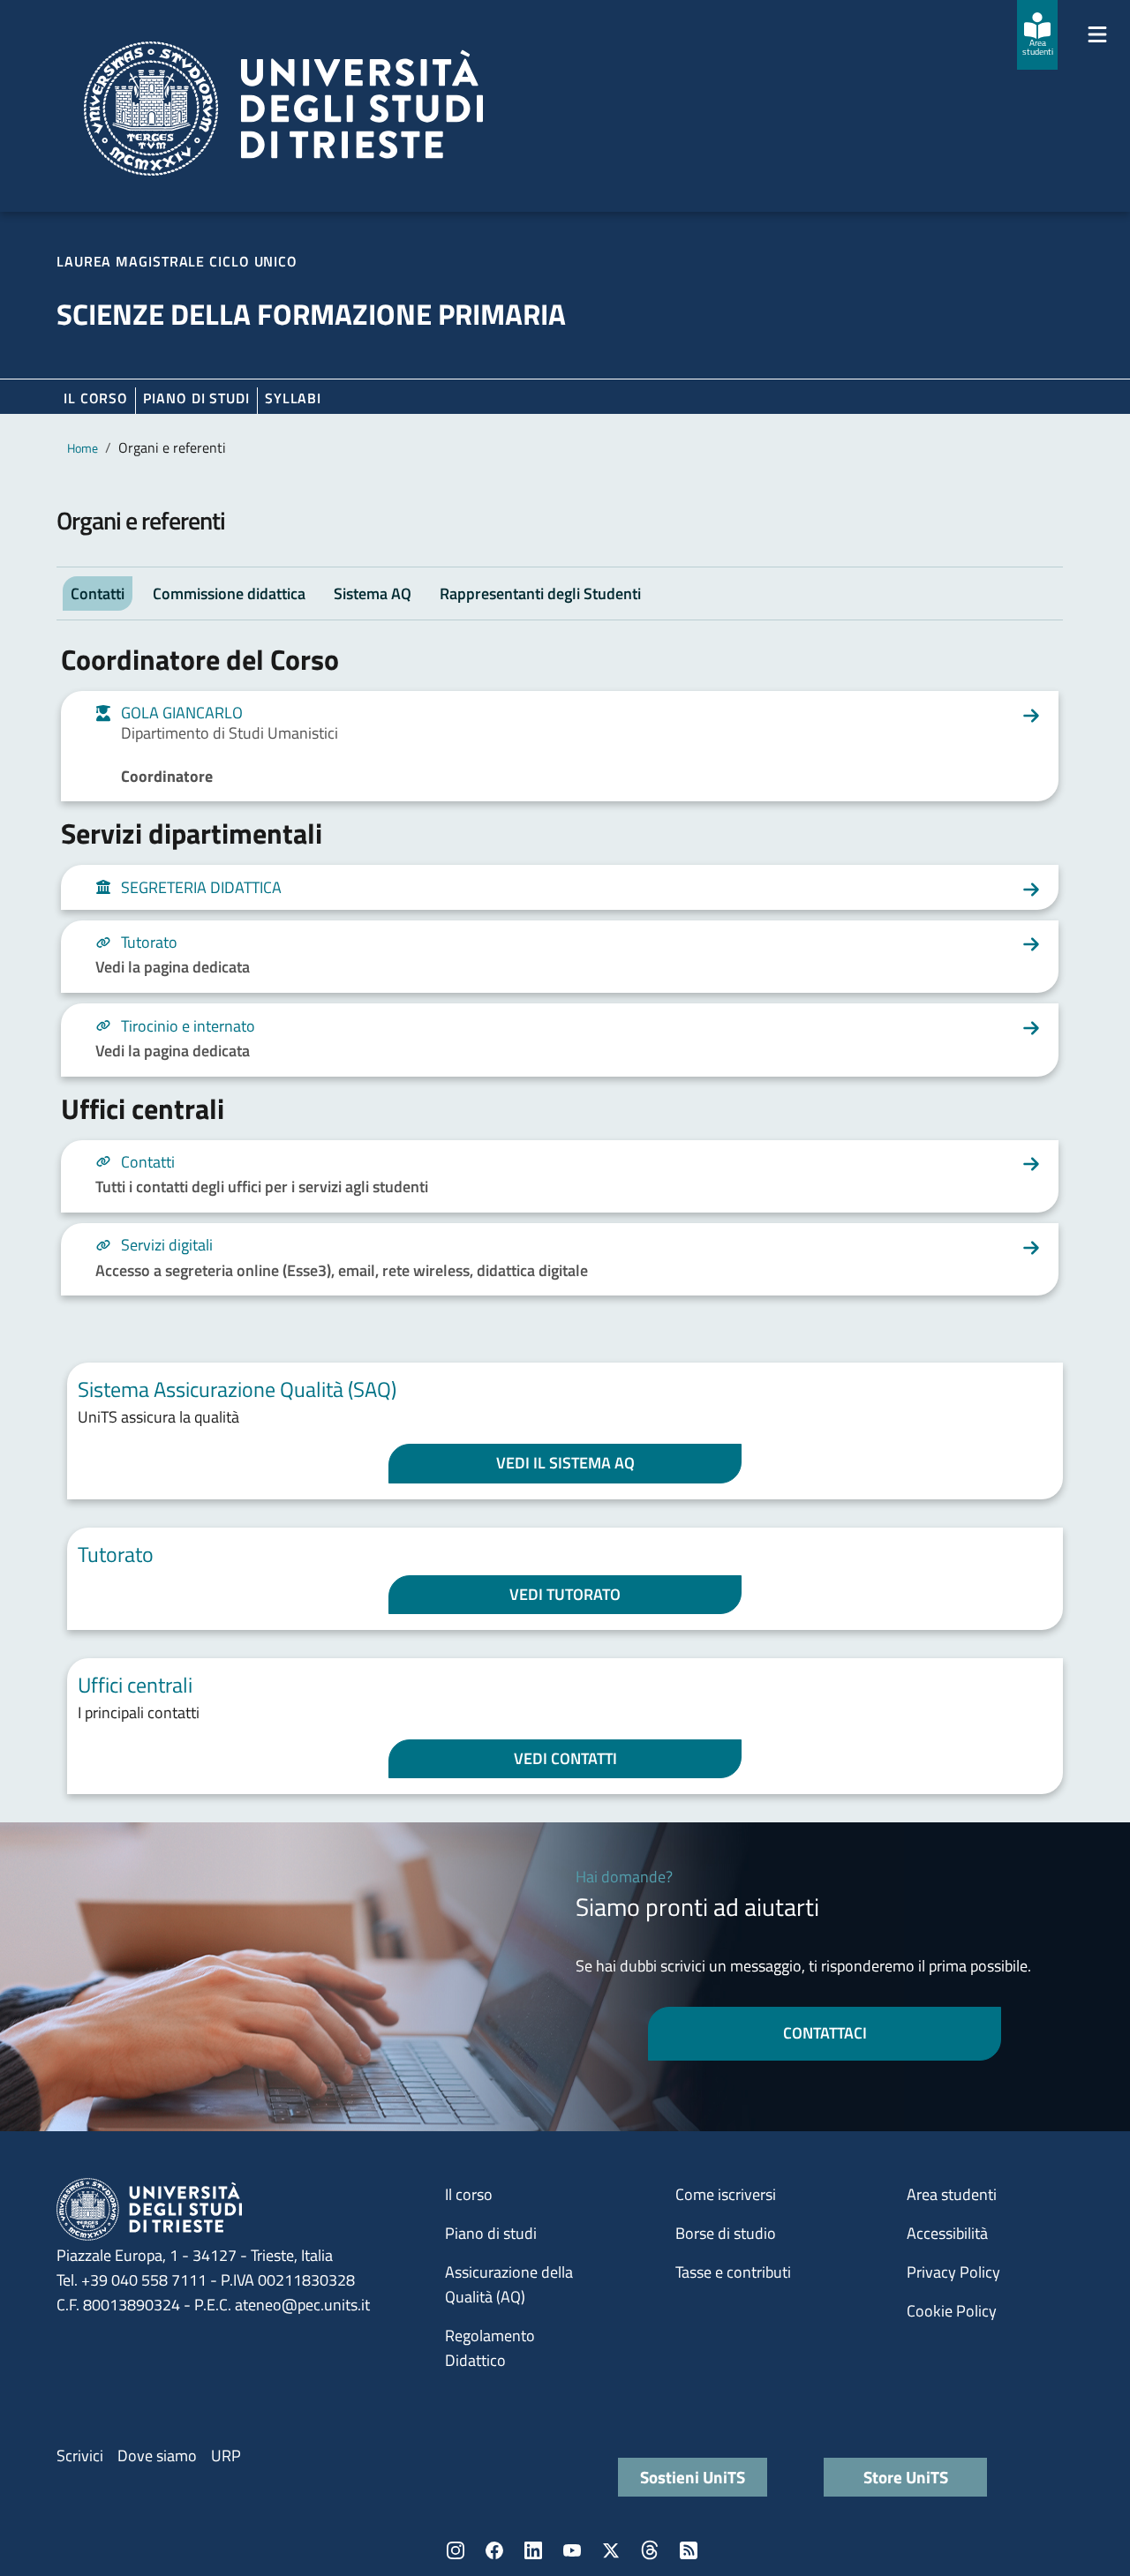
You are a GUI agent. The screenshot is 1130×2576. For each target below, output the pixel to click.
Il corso (96, 398)
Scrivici (80, 2456)
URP (226, 2456)
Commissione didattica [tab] (229, 593)
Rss (689, 2550)
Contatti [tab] (98, 593)
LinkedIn (533, 2550)
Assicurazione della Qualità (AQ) (509, 2284)
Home (83, 448)
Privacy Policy (953, 2272)
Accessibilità (947, 2233)
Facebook (494, 2550)
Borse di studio (726, 2233)
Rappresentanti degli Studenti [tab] (540, 593)
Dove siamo (157, 2456)
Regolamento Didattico (490, 2348)
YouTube (572, 2550)
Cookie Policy (952, 2311)
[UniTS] (283, 109)
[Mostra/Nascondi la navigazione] (1097, 34)
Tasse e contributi (733, 2272)
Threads (650, 2550)
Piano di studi (491, 2233)
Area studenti (952, 2194)
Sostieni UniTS (693, 2477)
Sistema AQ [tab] (373, 593)
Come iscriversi (726, 2194)
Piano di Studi (196, 398)
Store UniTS (906, 2477)
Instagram (456, 2550)
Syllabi (293, 398)
